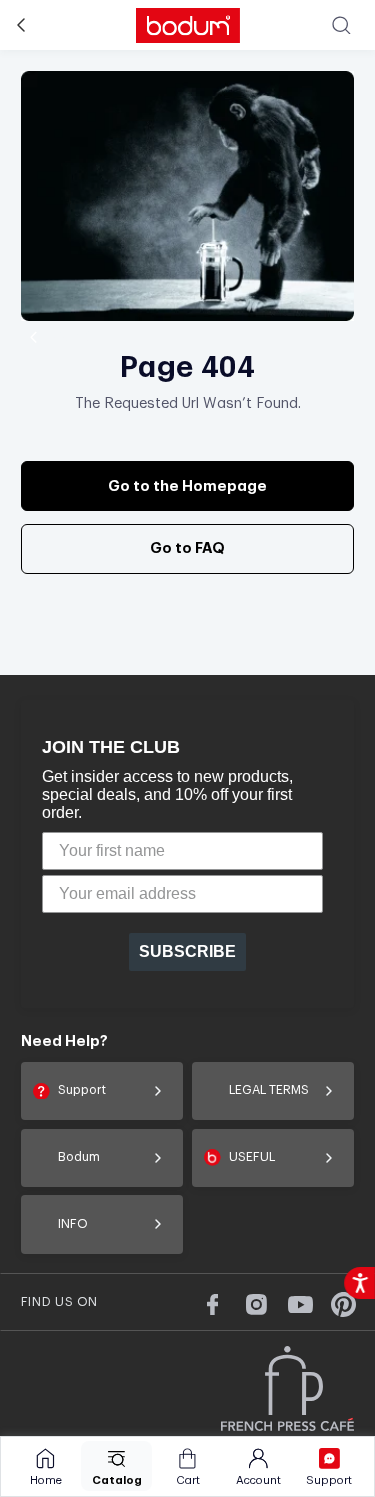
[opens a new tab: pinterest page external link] (343, 1304)
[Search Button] (341, 24)
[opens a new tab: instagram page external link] (256, 1304)
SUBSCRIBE (187, 951)
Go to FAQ (187, 548)
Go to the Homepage (187, 486)
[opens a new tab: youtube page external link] (299, 1304)
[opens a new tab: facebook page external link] (212, 1304)
